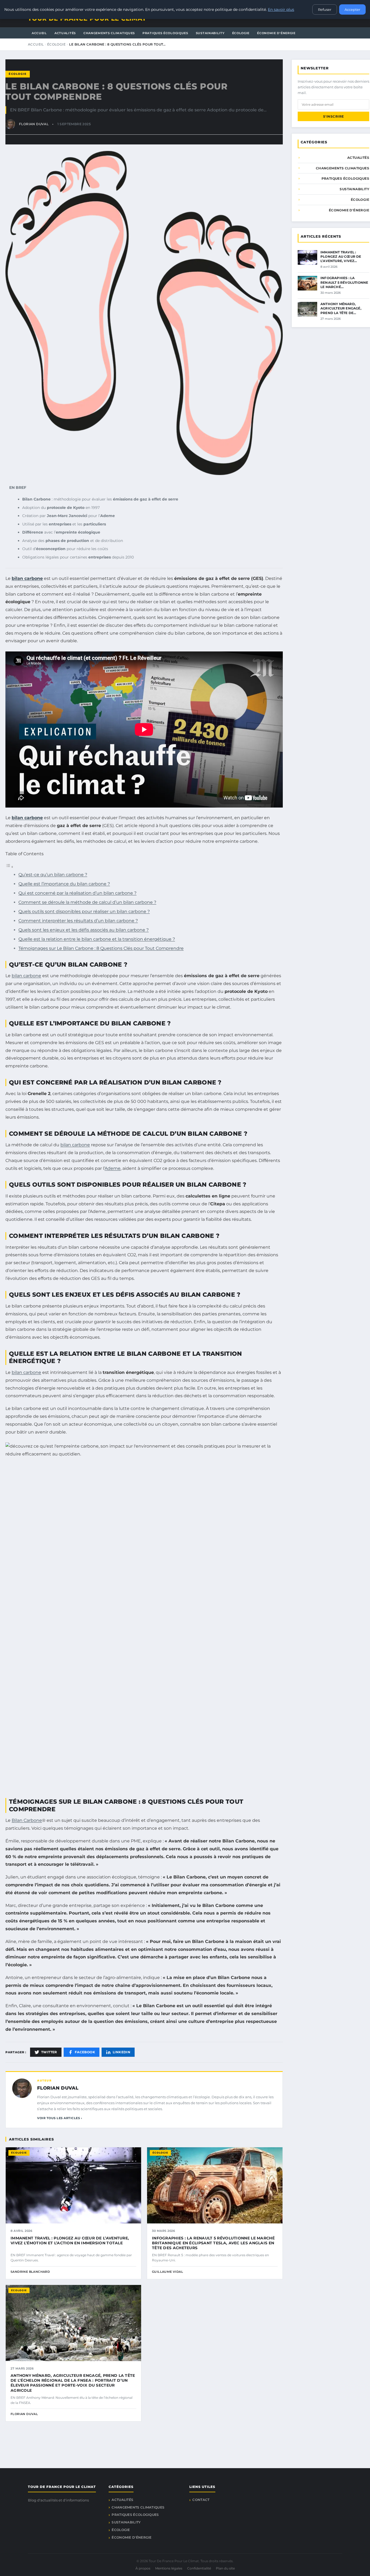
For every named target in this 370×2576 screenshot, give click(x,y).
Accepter (352, 9)
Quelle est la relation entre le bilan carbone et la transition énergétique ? (97, 939)
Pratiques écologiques (165, 33)
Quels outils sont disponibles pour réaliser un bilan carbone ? (84, 911)
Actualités (65, 33)
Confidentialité (199, 2568)
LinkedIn (121, 2052)
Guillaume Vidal (168, 2272)
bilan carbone (27, 578)
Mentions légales (169, 2568)
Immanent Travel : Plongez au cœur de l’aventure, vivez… (341, 256)
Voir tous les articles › (60, 2118)
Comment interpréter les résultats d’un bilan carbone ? (78, 921)
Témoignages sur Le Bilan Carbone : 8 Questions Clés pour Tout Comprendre (101, 948)
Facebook (85, 2052)
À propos (143, 2568)
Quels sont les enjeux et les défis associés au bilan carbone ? (84, 930)
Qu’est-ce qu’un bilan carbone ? (53, 875)
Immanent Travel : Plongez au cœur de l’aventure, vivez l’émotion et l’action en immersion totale (70, 2241)
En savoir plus (281, 9)
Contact (201, 2500)
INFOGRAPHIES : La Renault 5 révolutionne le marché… (344, 282)
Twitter (49, 2052)
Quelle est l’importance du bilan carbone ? (64, 884)
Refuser (325, 9)
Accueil (39, 33)
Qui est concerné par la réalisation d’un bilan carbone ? (77, 893)
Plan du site (225, 2568)
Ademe (113, 1168)
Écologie (241, 33)
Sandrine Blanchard (30, 2272)
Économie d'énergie (276, 33)
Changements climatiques (109, 33)
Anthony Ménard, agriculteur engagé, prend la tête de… (341, 308)
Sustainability (210, 33)
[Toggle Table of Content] (9, 867)
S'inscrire (334, 116)
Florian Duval (58, 2088)
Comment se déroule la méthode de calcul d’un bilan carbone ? (87, 902)
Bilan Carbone (27, 1820)
